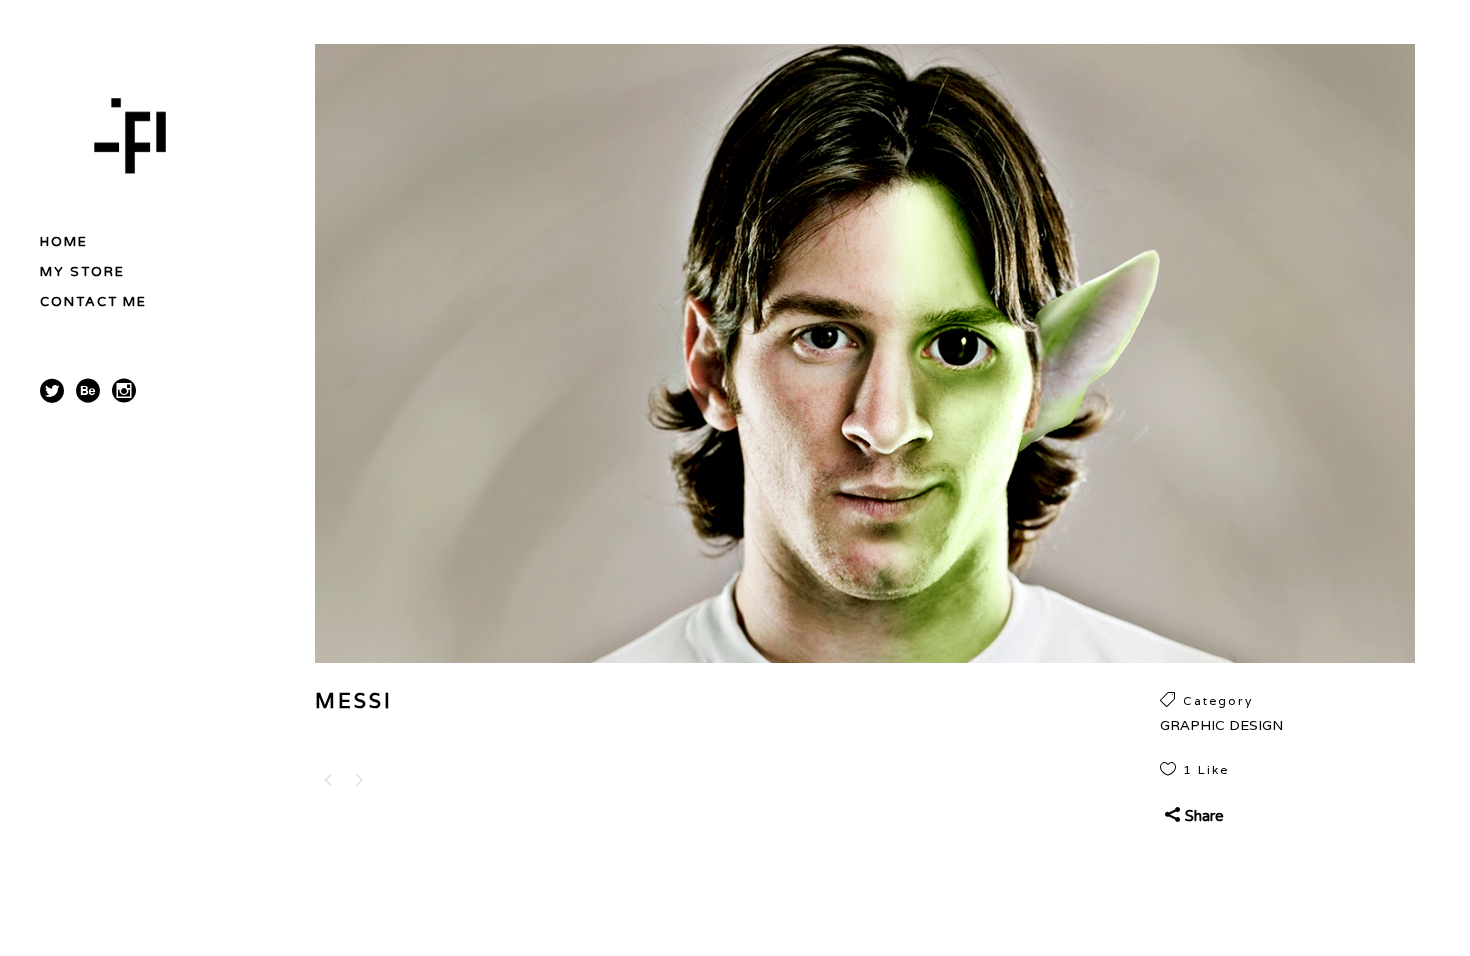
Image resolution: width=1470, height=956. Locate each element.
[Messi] (865, 676)
